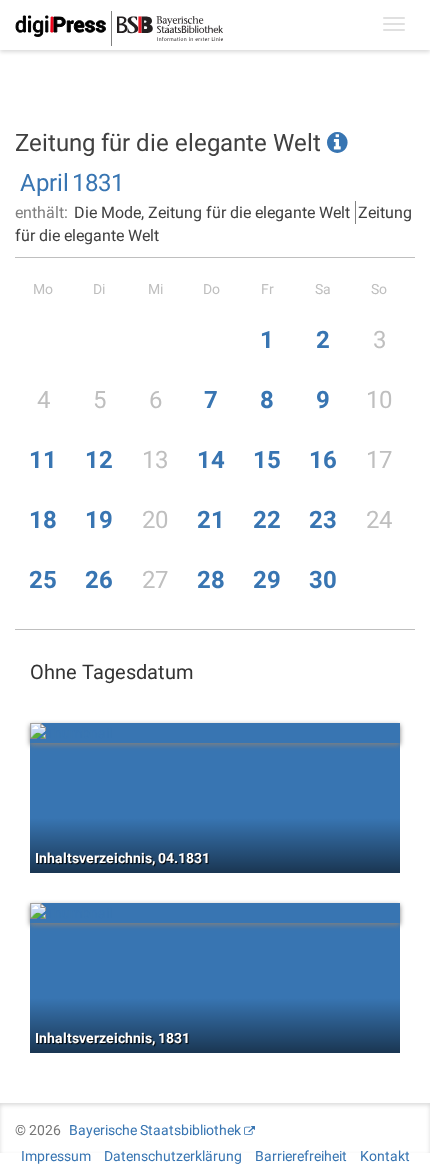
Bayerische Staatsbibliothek (155, 1130)
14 (211, 460)
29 (267, 580)
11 (43, 460)
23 (323, 520)
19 (99, 520)
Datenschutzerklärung (173, 1156)
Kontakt (385, 1156)
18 (43, 520)
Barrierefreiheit (301, 1156)
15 (267, 460)
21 (211, 520)
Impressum (56, 1156)
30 (323, 580)
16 (323, 460)
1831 (98, 183)
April (44, 183)
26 (99, 580)
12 (99, 460)
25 (43, 580)
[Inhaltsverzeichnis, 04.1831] (215, 733)
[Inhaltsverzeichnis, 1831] (215, 913)
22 (267, 520)
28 (211, 580)
